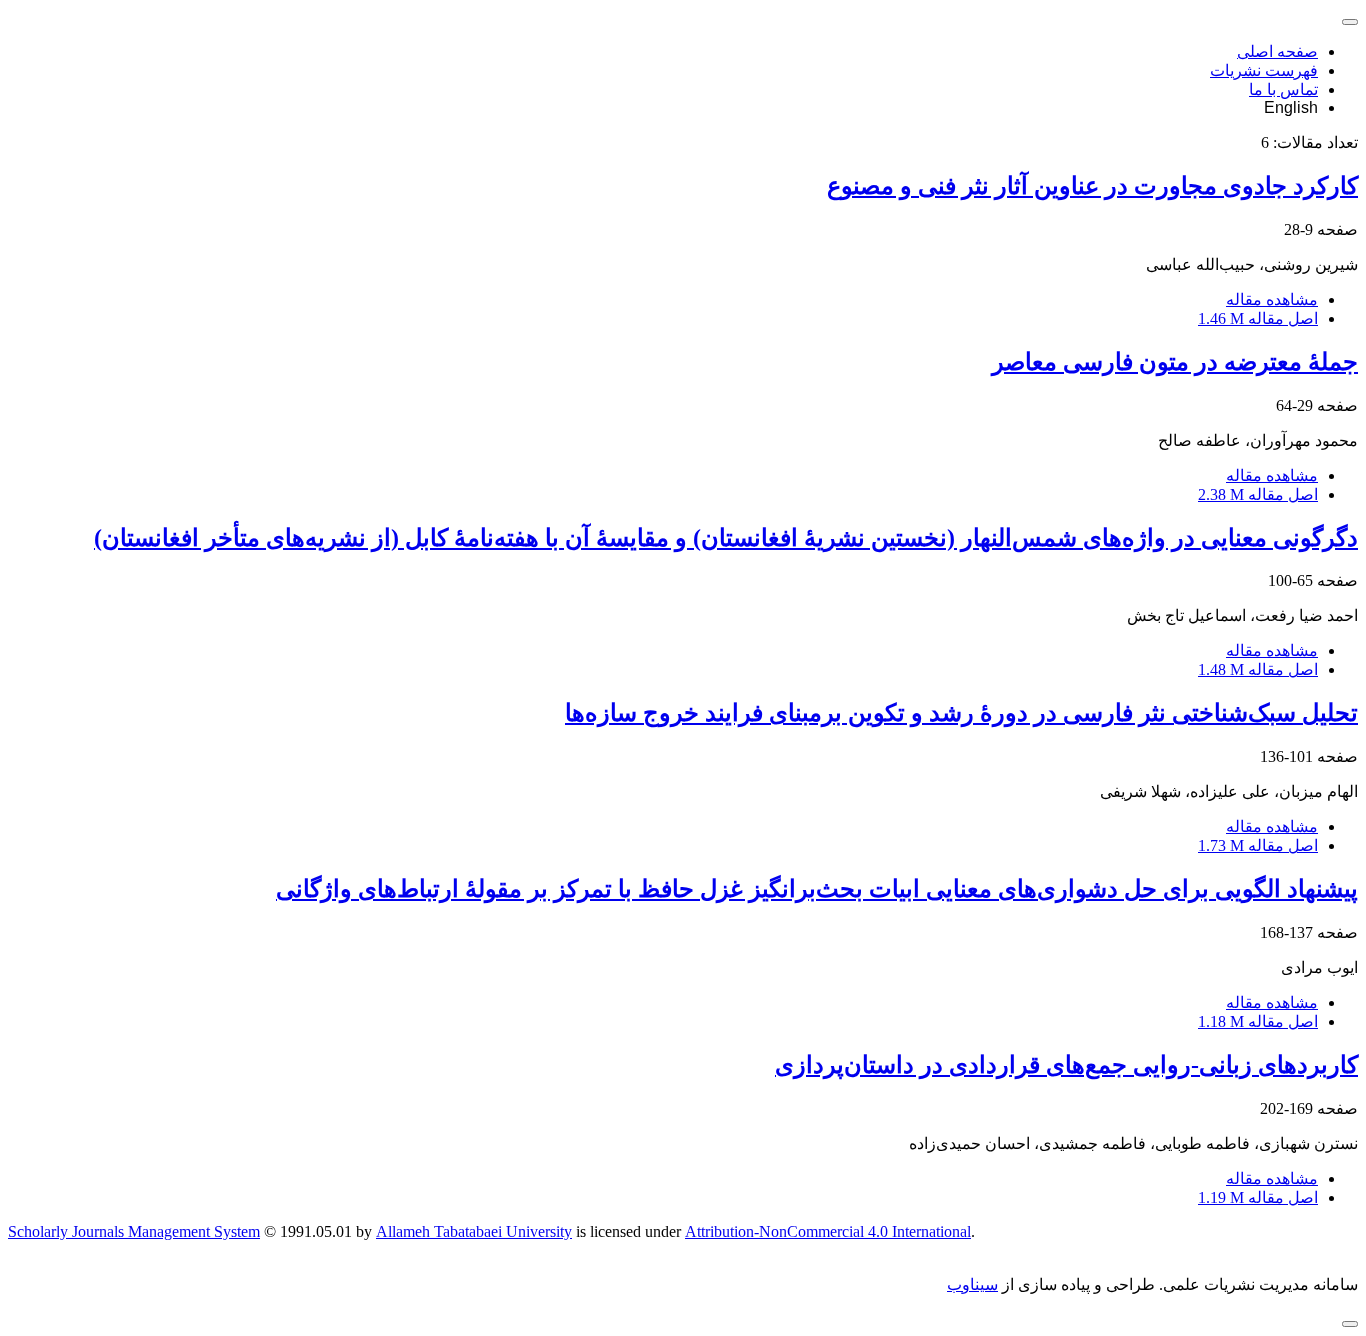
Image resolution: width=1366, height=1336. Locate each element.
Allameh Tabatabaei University (474, 1231)
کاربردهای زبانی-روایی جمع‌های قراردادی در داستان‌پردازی (1066, 1065)
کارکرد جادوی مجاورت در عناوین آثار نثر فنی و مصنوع (1092, 186)
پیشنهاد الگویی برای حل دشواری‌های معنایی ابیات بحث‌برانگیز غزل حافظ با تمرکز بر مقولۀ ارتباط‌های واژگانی (817, 889)
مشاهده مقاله (1272, 299)
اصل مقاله (1258, 318)
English (1291, 107)
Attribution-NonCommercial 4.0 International (828, 1231)
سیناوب (972, 1284)
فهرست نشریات (1264, 70)
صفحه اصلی (1277, 51)
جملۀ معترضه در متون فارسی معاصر (1175, 362)
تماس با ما (1283, 89)
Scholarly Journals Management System (134, 1231)
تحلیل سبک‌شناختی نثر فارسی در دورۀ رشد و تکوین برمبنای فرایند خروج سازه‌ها (961, 713)
